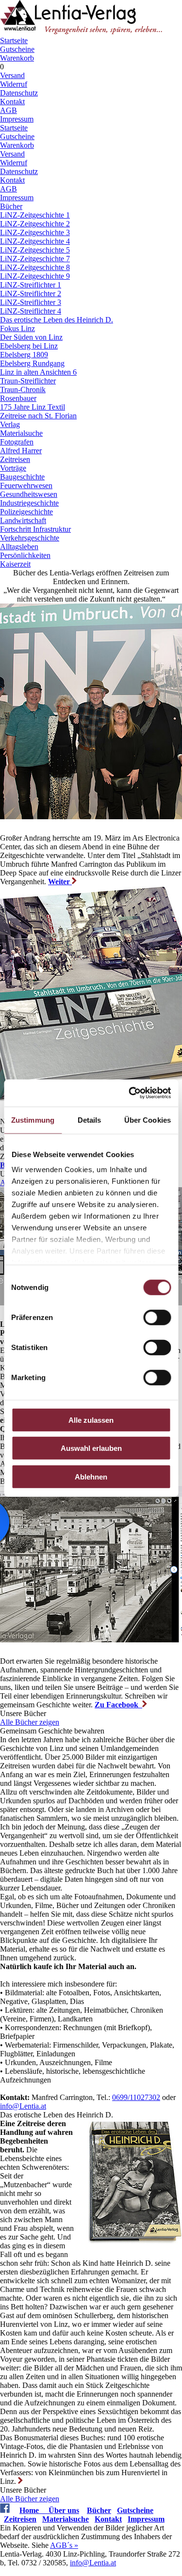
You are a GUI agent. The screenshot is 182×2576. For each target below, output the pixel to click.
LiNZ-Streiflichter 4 (31, 311)
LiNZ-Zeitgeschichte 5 (35, 250)
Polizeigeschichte (26, 512)
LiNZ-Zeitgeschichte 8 (35, 267)
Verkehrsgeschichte (30, 538)
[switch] (157, 1317)
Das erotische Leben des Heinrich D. (57, 320)
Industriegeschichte (29, 503)
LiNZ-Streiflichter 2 (31, 294)
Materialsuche (21, 433)
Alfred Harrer (21, 451)
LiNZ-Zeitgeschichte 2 (35, 224)
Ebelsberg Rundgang (32, 363)
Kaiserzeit (15, 564)
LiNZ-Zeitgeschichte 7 (35, 259)
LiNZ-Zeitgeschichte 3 (35, 232)
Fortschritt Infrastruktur (35, 529)
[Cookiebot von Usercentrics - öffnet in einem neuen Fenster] (130, 1093)
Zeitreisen (15, 459)
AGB (8, 110)
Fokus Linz (17, 328)
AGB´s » (64, 2545)
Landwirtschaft (23, 520)
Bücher (11, 206)
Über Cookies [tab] (148, 1120)
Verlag (10, 424)
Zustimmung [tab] (33, 1120)
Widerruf (14, 84)
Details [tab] (90, 1120)
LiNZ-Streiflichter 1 (31, 285)
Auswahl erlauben (91, 1448)
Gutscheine (17, 49)
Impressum (17, 119)
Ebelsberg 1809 (24, 355)
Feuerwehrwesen (26, 485)
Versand (12, 75)
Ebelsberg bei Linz (29, 346)
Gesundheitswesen (29, 494)
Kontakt (12, 102)
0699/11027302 (136, 2097)
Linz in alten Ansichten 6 (38, 372)
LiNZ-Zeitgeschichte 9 (35, 276)
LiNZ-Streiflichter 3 (31, 302)
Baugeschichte (22, 477)
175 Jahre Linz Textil (33, 407)
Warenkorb (17, 58)
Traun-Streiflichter (28, 381)
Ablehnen (91, 1476)
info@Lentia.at (23, 2106)
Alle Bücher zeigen (30, 1722)
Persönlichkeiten (25, 555)
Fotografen (17, 442)
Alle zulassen (91, 1420)
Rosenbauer (18, 398)
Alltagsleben (19, 547)
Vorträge (13, 468)
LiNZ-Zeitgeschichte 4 (35, 241)
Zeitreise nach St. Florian (38, 416)
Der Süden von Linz (31, 337)
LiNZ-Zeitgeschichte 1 (35, 215)
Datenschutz (19, 93)
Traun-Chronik (23, 390)
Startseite (14, 40)
